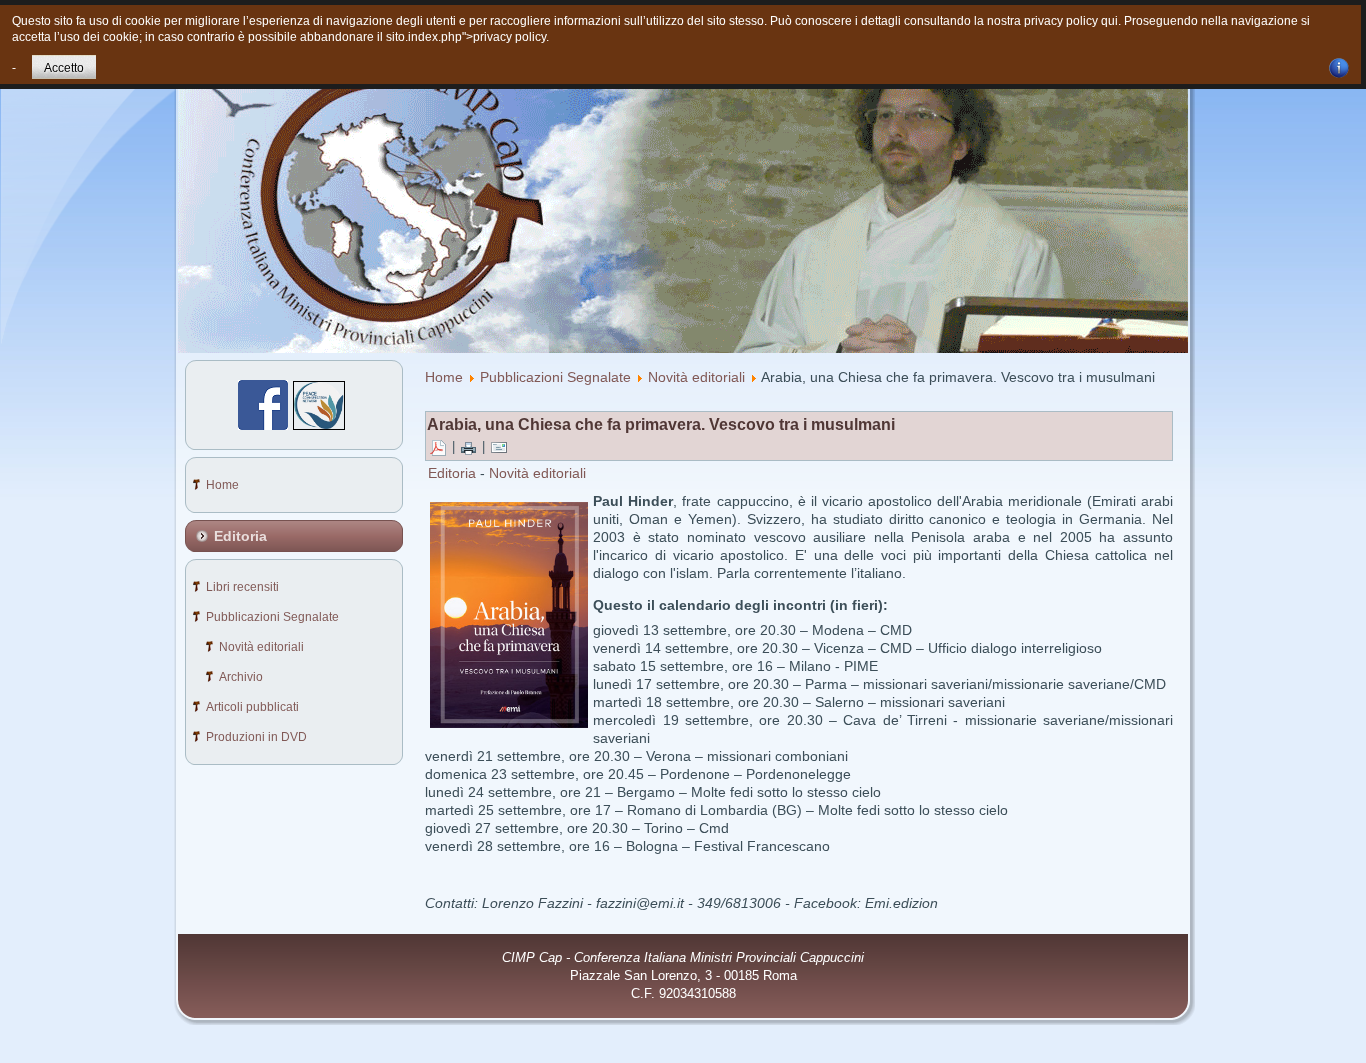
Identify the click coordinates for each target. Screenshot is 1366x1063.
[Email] (499, 447)
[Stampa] (468, 447)
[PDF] (438, 447)
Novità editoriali (696, 377)
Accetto (64, 68)
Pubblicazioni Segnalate (555, 377)
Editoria (452, 473)
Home (444, 377)
